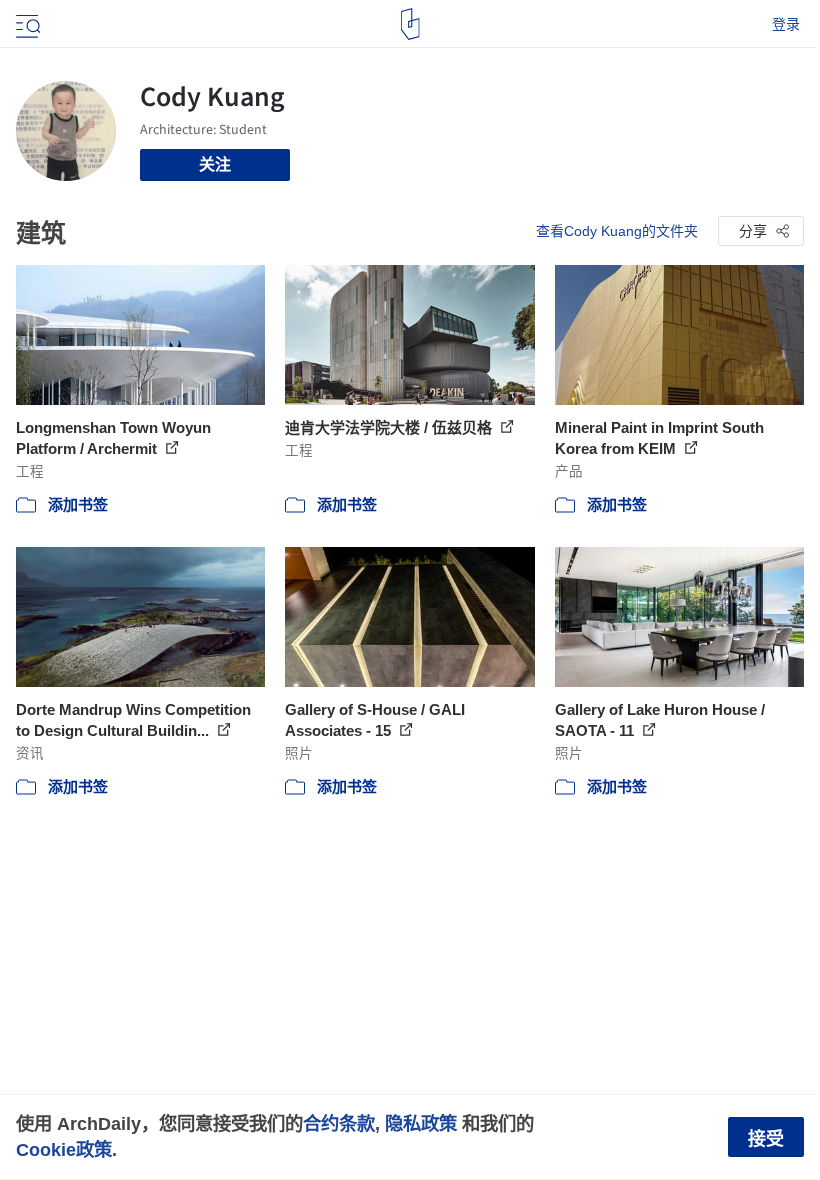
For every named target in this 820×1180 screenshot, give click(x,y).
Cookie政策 (64, 1149)
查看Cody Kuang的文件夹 (617, 231)
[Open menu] (26, 24)
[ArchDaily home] (410, 24)
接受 (766, 1139)
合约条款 (339, 1123)
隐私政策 (421, 1123)
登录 (786, 24)
